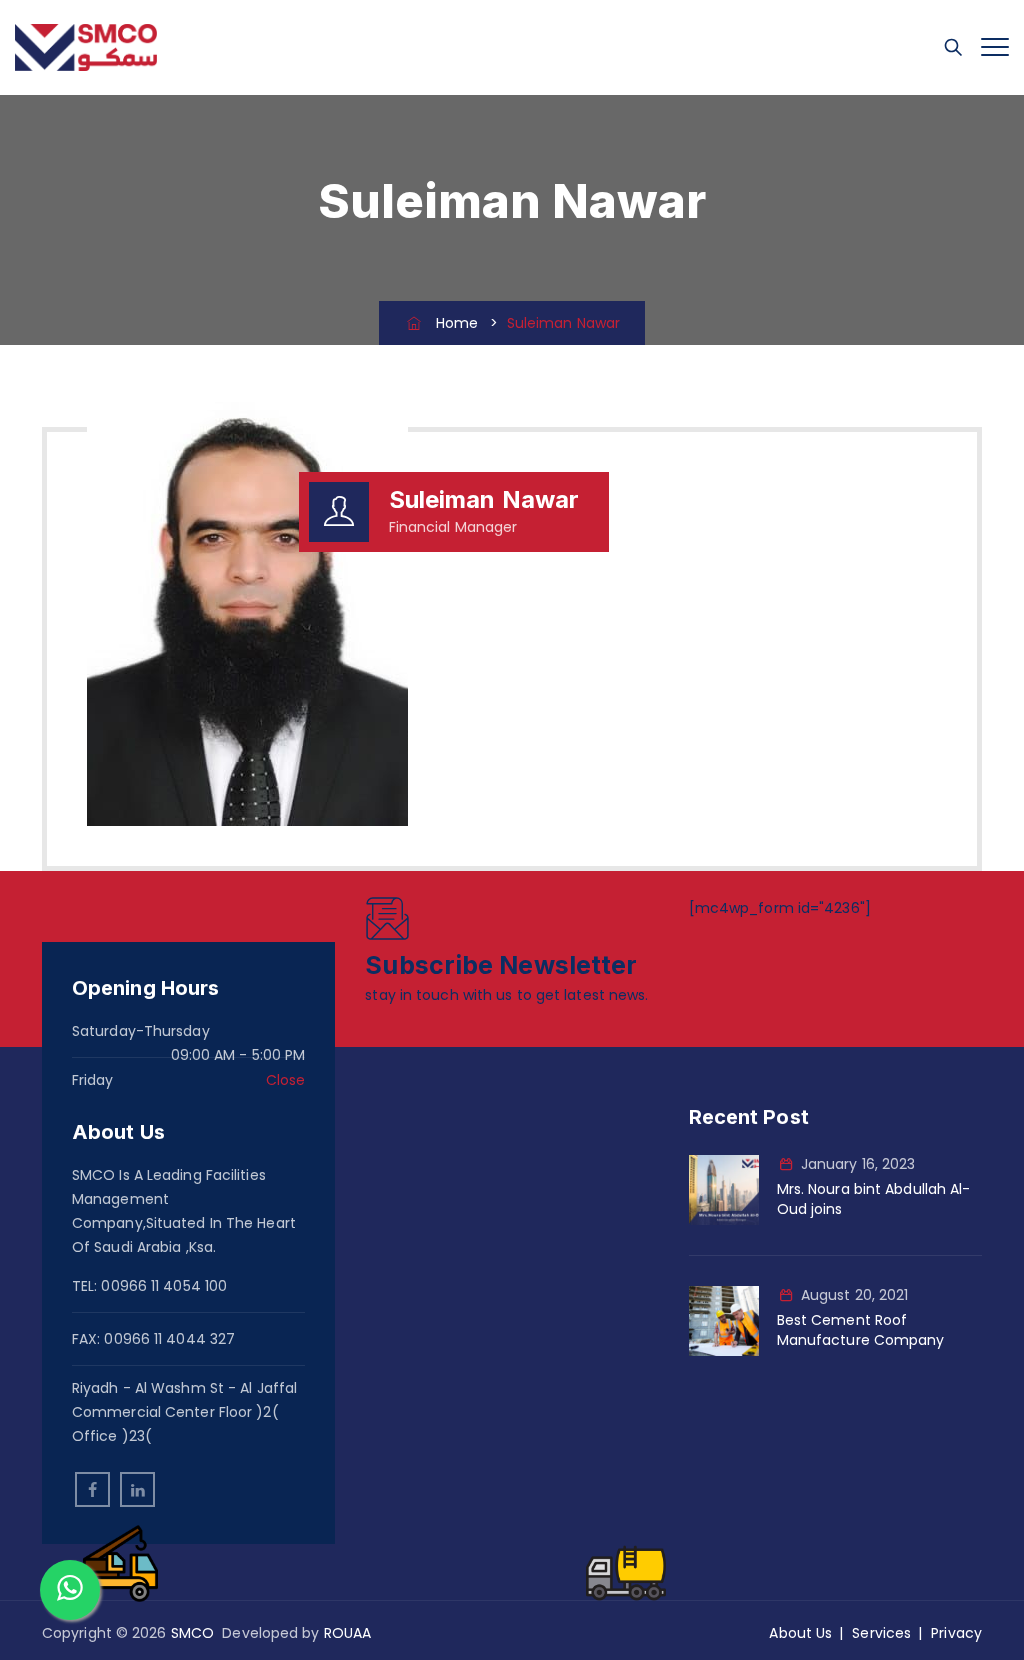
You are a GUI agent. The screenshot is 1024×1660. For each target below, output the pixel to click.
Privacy (956, 1633)
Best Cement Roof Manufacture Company (861, 1330)
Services (881, 1633)
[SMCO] (86, 47)
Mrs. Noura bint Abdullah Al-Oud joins (874, 1199)
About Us (800, 1633)
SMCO (192, 1633)
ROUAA (348, 1633)
